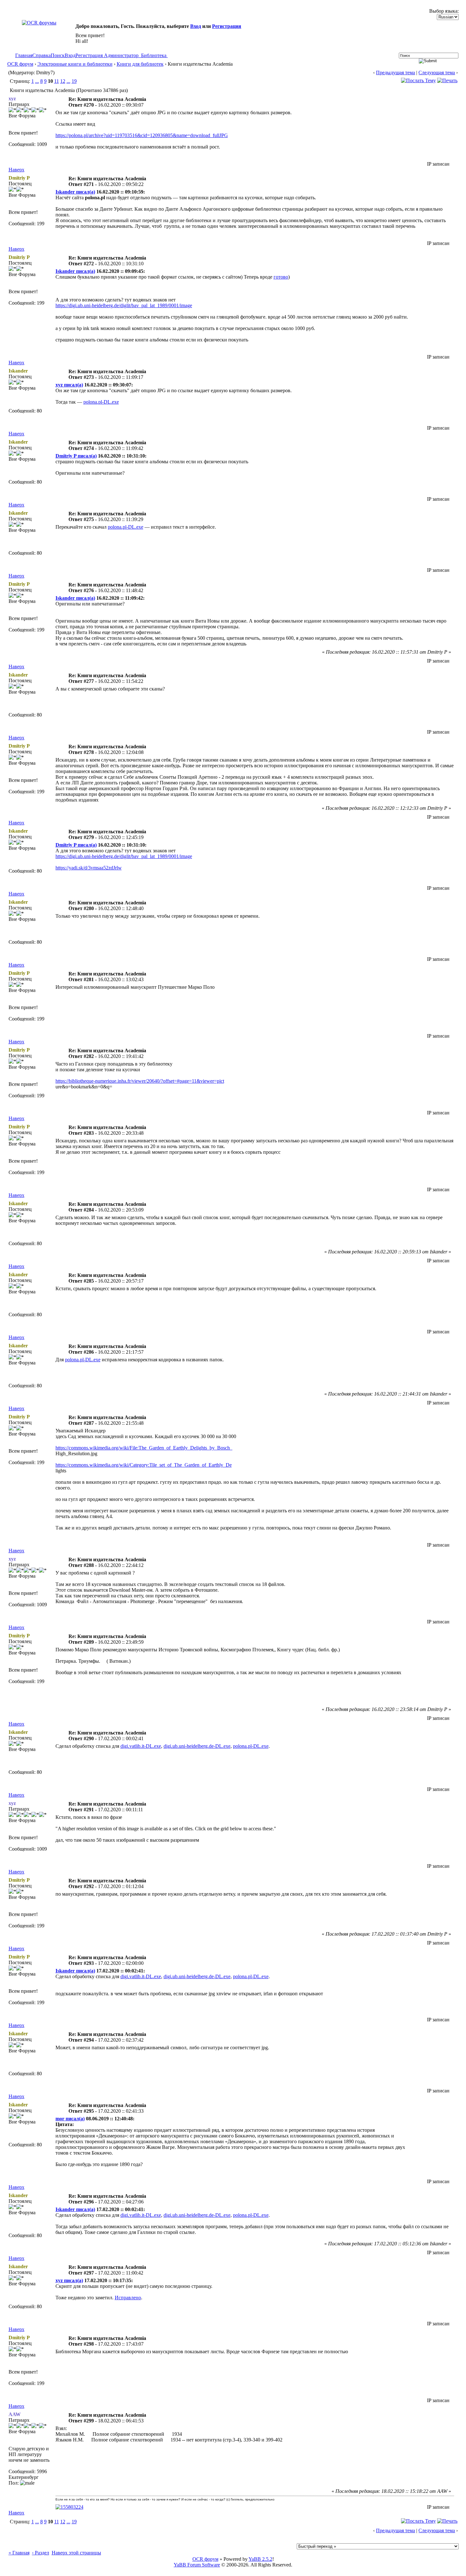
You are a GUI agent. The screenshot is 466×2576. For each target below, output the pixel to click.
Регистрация (227, 26)
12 (63, 81)
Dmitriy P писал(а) (76, 456)
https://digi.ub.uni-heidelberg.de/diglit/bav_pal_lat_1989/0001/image (124, 305)
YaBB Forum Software (197, 2565)
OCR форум (20, 64)
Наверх (16, 170)
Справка (42, 55)
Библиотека (154, 55)
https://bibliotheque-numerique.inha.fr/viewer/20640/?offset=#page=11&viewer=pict (140, 1081)
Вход (196, 26)
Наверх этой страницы (76, 2553)
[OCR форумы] (39, 23)
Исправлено (128, 2298)
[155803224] (69, 2507)
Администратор (121, 55)
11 (57, 81)
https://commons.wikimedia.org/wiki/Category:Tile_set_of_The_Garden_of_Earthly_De (144, 1465)
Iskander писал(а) (75, 192)
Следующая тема (437, 73)
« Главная (19, 2553)
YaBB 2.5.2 (260, 2559)
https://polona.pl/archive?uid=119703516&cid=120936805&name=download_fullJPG (142, 135)
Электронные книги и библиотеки (75, 64)
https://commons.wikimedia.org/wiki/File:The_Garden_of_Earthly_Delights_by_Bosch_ (144, 1448)
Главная (24, 55)
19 (74, 81)
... (37, 81)
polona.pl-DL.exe (101, 402)
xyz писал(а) (69, 385)
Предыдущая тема (395, 73)
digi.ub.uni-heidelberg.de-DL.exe (197, 1746)
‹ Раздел (41, 2553)
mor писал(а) (70, 2119)
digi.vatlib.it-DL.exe (141, 1746)
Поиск (58, 55)
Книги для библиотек (140, 64)
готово (281, 277)
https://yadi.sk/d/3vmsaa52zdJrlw (89, 868)
